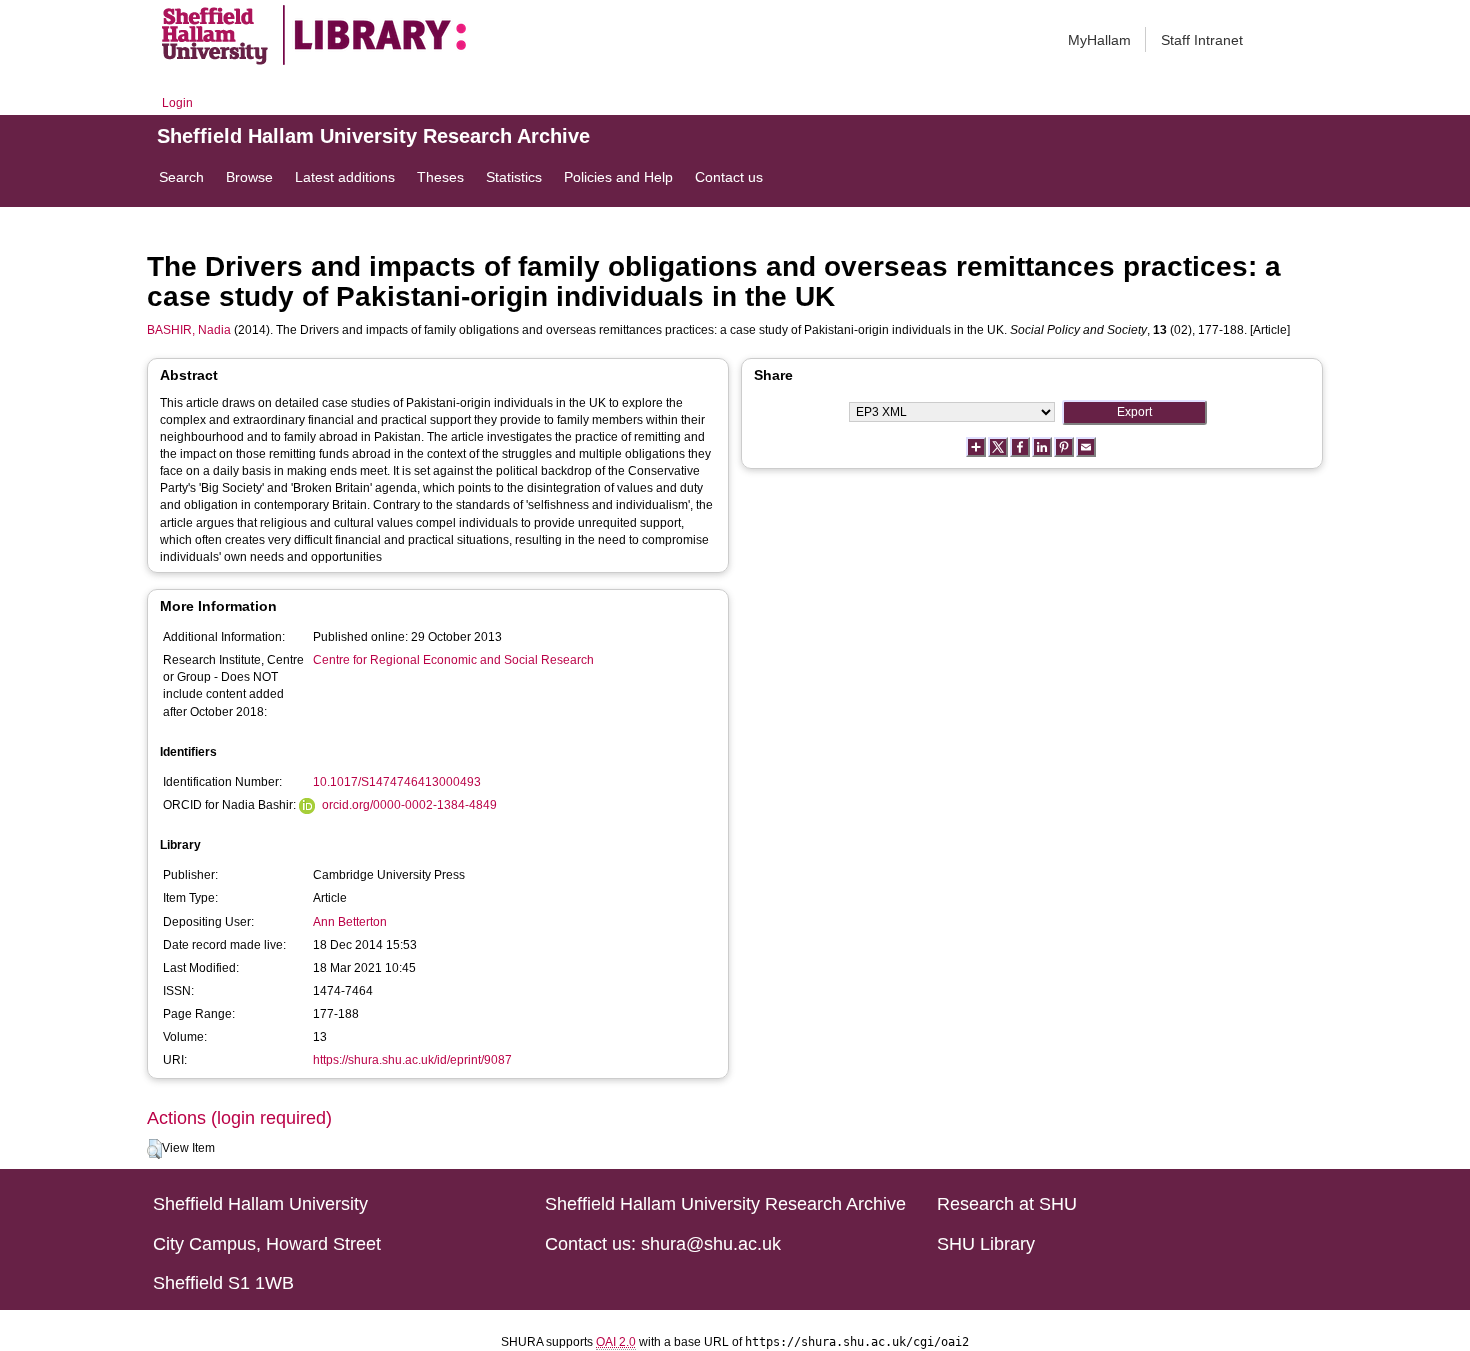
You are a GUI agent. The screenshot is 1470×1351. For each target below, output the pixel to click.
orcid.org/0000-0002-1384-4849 (409, 805)
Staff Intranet (1202, 40)
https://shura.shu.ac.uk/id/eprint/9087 (412, 1060)
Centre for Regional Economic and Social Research (453, 660)
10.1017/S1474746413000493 (397, 782)
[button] (154, 1149)
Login (177, 103)
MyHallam (1099, 40)
